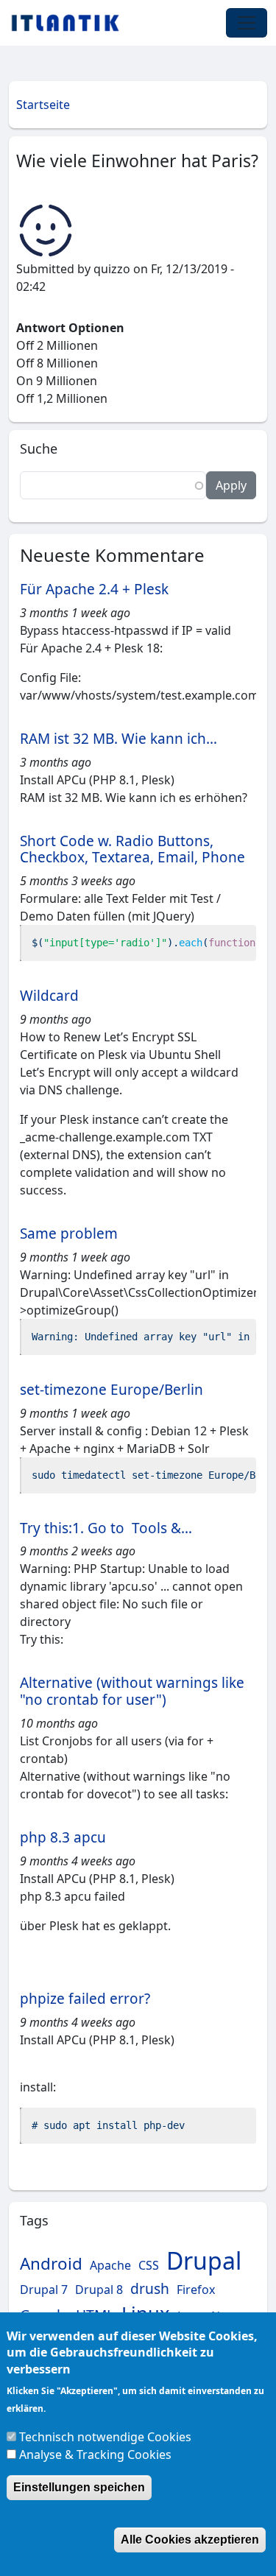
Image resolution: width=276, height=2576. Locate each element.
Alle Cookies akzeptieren (190, 2540)
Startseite (43, 105)
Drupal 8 (99, 2290)
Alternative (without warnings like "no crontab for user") (132, 1691)
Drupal (204, 2260)
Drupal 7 (44, 2290)
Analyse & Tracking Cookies (95, 2454)
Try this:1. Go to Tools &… (106, 1528)
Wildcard (49, 996)
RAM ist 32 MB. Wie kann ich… (118, 739)
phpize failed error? (85, 1999)
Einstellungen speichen (79, 2487)
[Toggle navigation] (247, 23)
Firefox (196, 2290)
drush (150, 2288)
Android (51, 2263)
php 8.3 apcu (63, 1837)
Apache (110, 2265)
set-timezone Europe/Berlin (112, 1390)
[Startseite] (71, 23)
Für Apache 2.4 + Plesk (94, 589)
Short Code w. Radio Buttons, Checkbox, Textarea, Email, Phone (132, 849)
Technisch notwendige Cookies (105, 2437)
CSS (149, 2265)
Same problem (69, 1234)
